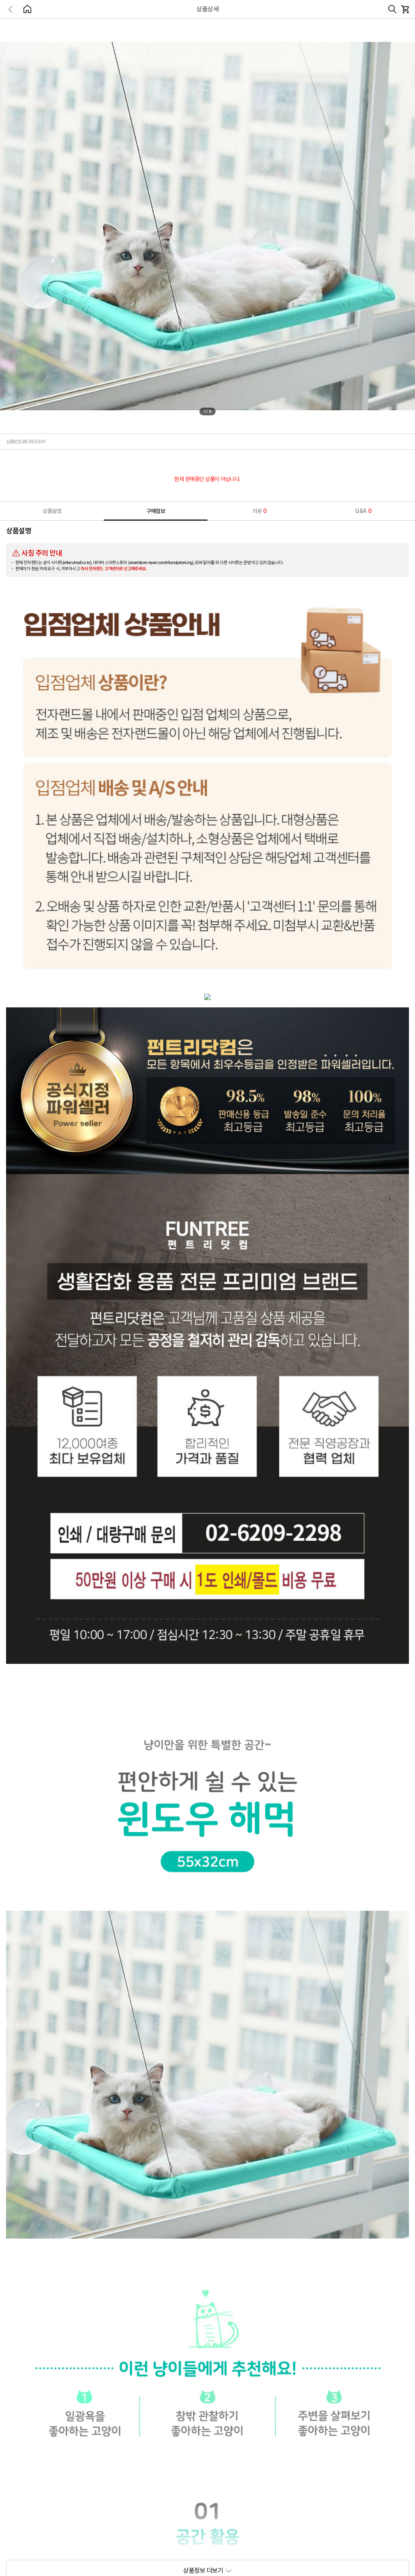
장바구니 (405, 9)
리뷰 (260, 511)
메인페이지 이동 (27, 9)
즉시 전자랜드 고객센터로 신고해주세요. (114, 569)
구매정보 (156, 511)
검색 (392, 9)
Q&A (363, 511)
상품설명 (52, 511)
